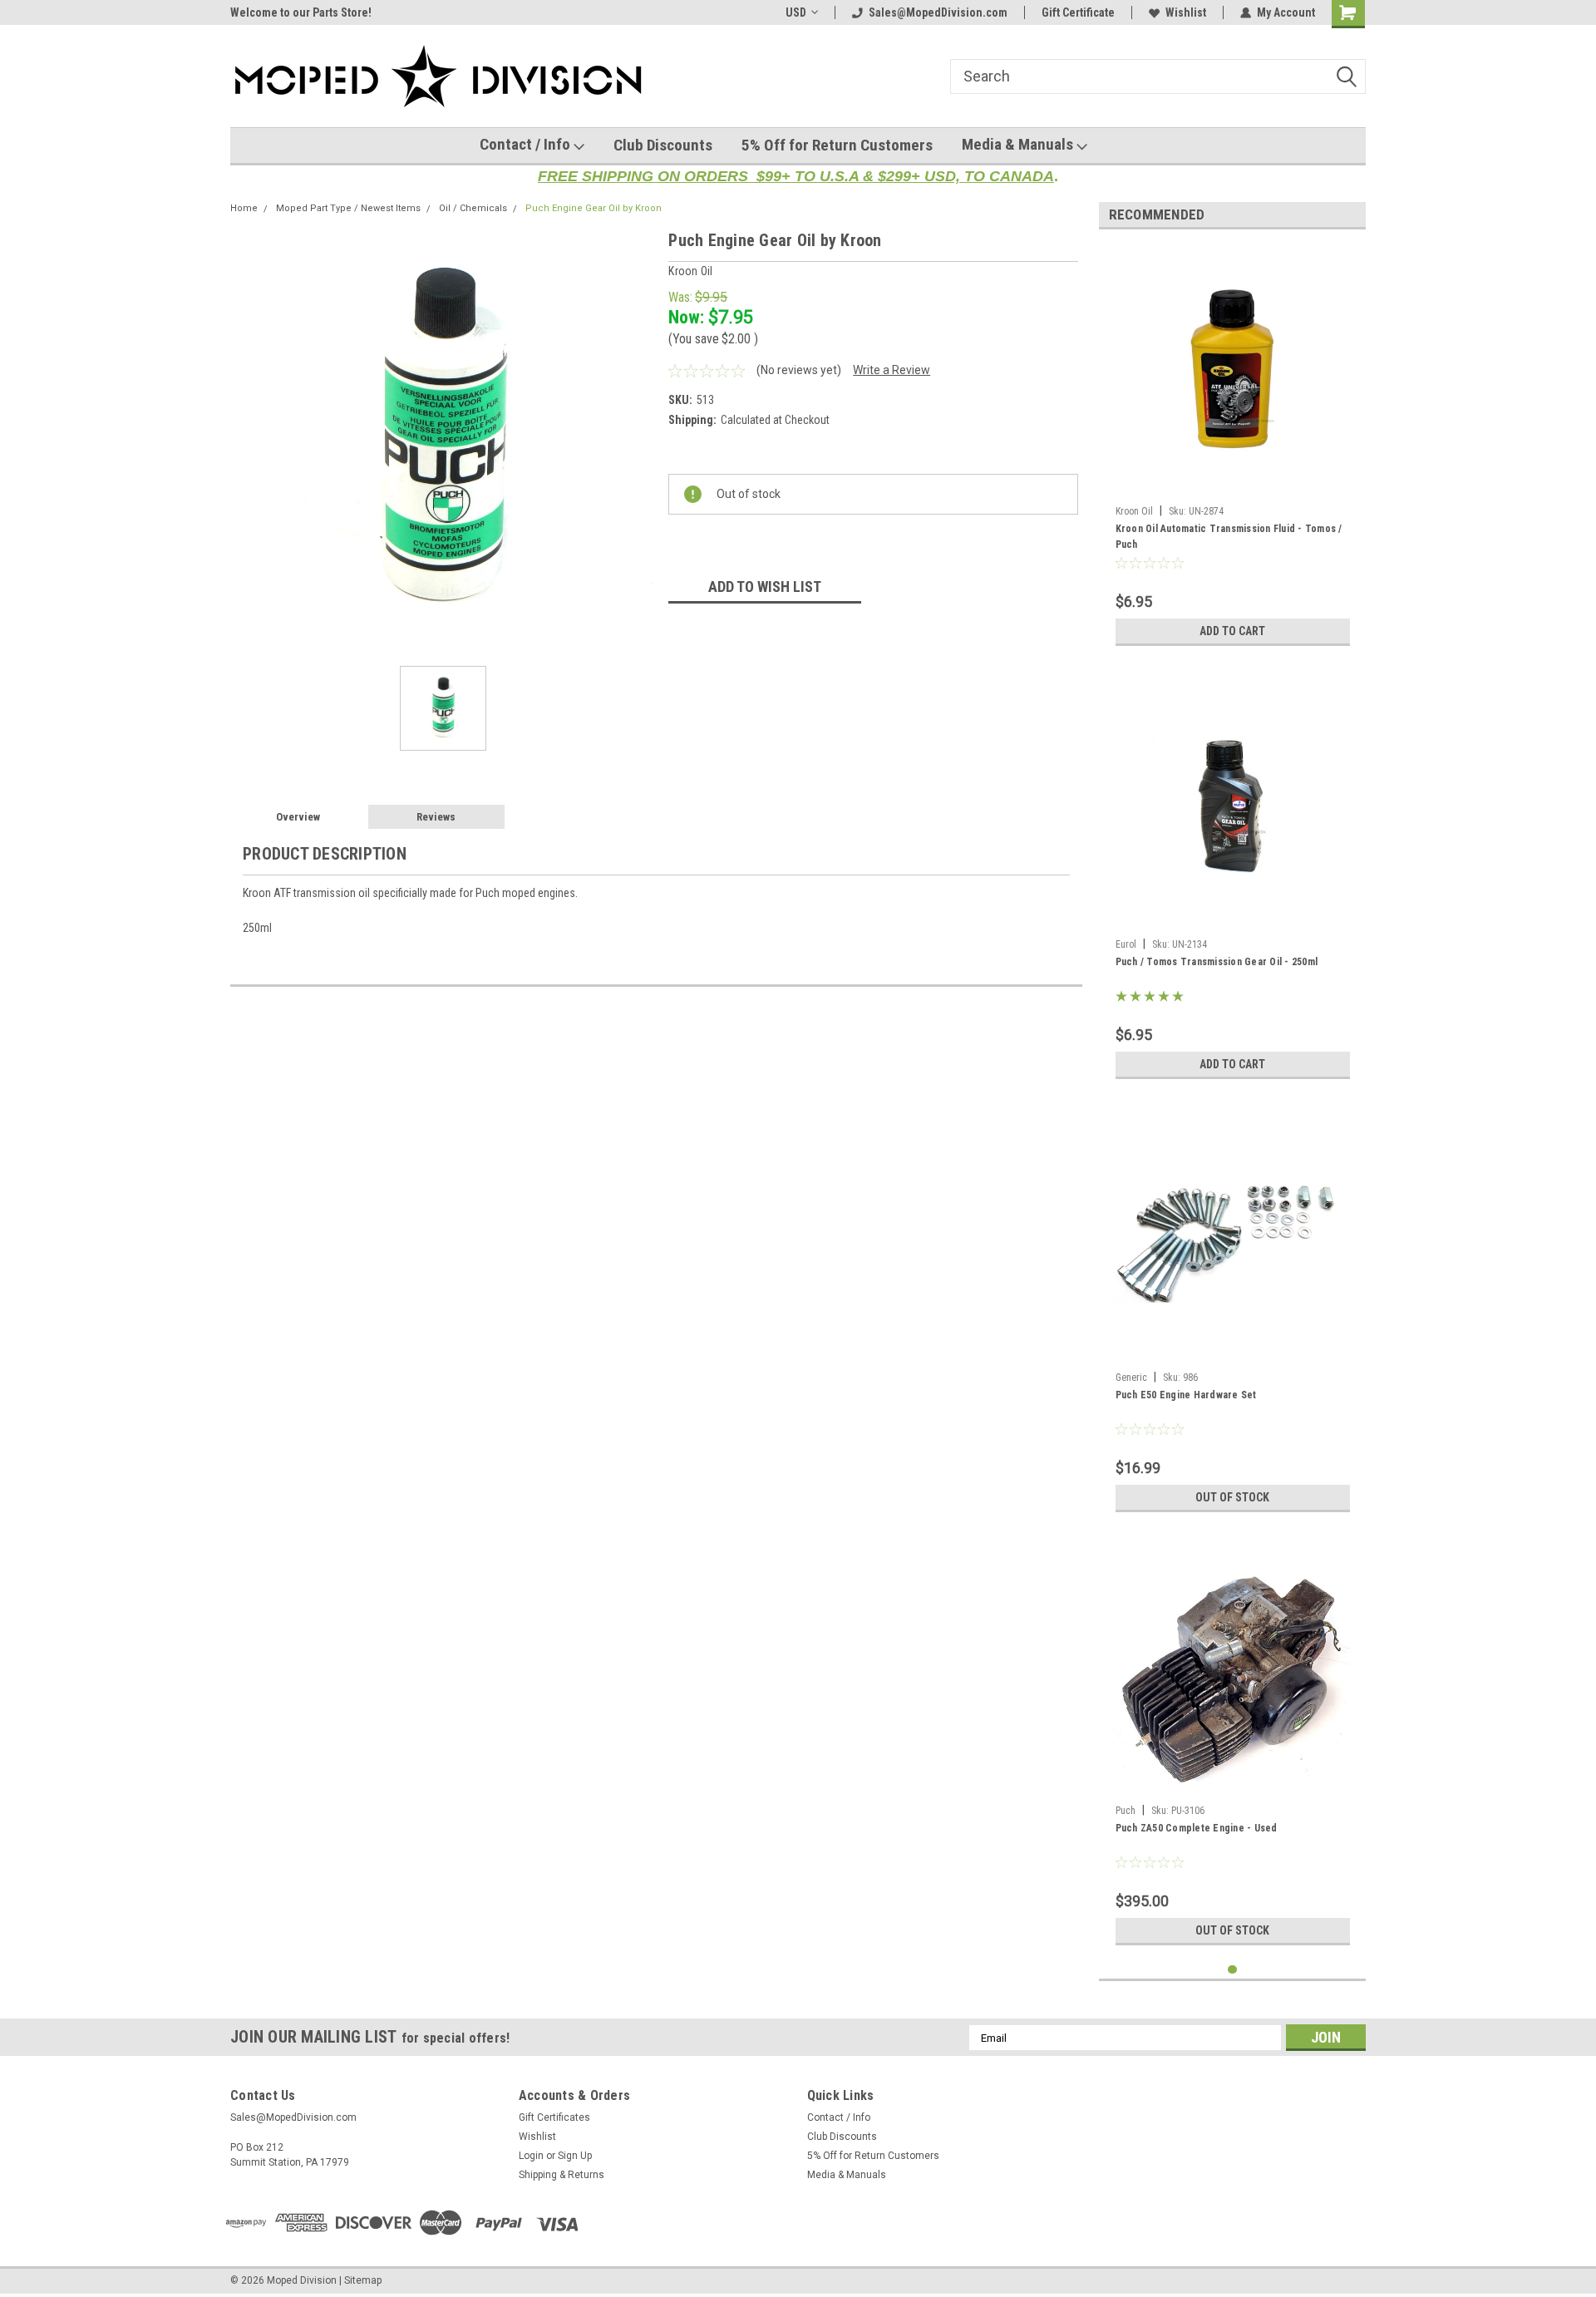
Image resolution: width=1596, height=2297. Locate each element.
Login (531, 2156)
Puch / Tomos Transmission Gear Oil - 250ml (1217, 962)
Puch (1126, 1811)
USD (796, 12)
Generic (1131, 1378)
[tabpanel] (1233, 448)
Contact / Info (527, 144)
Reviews (436, 817)
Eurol (1126, 944)
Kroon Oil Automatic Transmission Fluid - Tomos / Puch (1229, 537)
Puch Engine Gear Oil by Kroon (594, 208)
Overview (298, 817)
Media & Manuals (1019, 144)
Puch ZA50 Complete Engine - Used (1197, 1828)
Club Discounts (663, 145)
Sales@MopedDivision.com (938, 12)
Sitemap (363, 2280)
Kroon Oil (1134, 511)
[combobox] (1158, 76)
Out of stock (1232, 1497)
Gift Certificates (554, 2117)
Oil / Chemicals (473, 208)
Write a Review (892, 370)
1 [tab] (1232, 1970)
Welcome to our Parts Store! (301, 12)
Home (244, 208)
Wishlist (1186, 12)
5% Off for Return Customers (837, 145)
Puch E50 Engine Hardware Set (1186, 1395)
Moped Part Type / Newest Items (348, 208)
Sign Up (575, 2156)
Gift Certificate (1078, 12)
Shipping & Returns (562, 2175)
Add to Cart (1232, 631)
